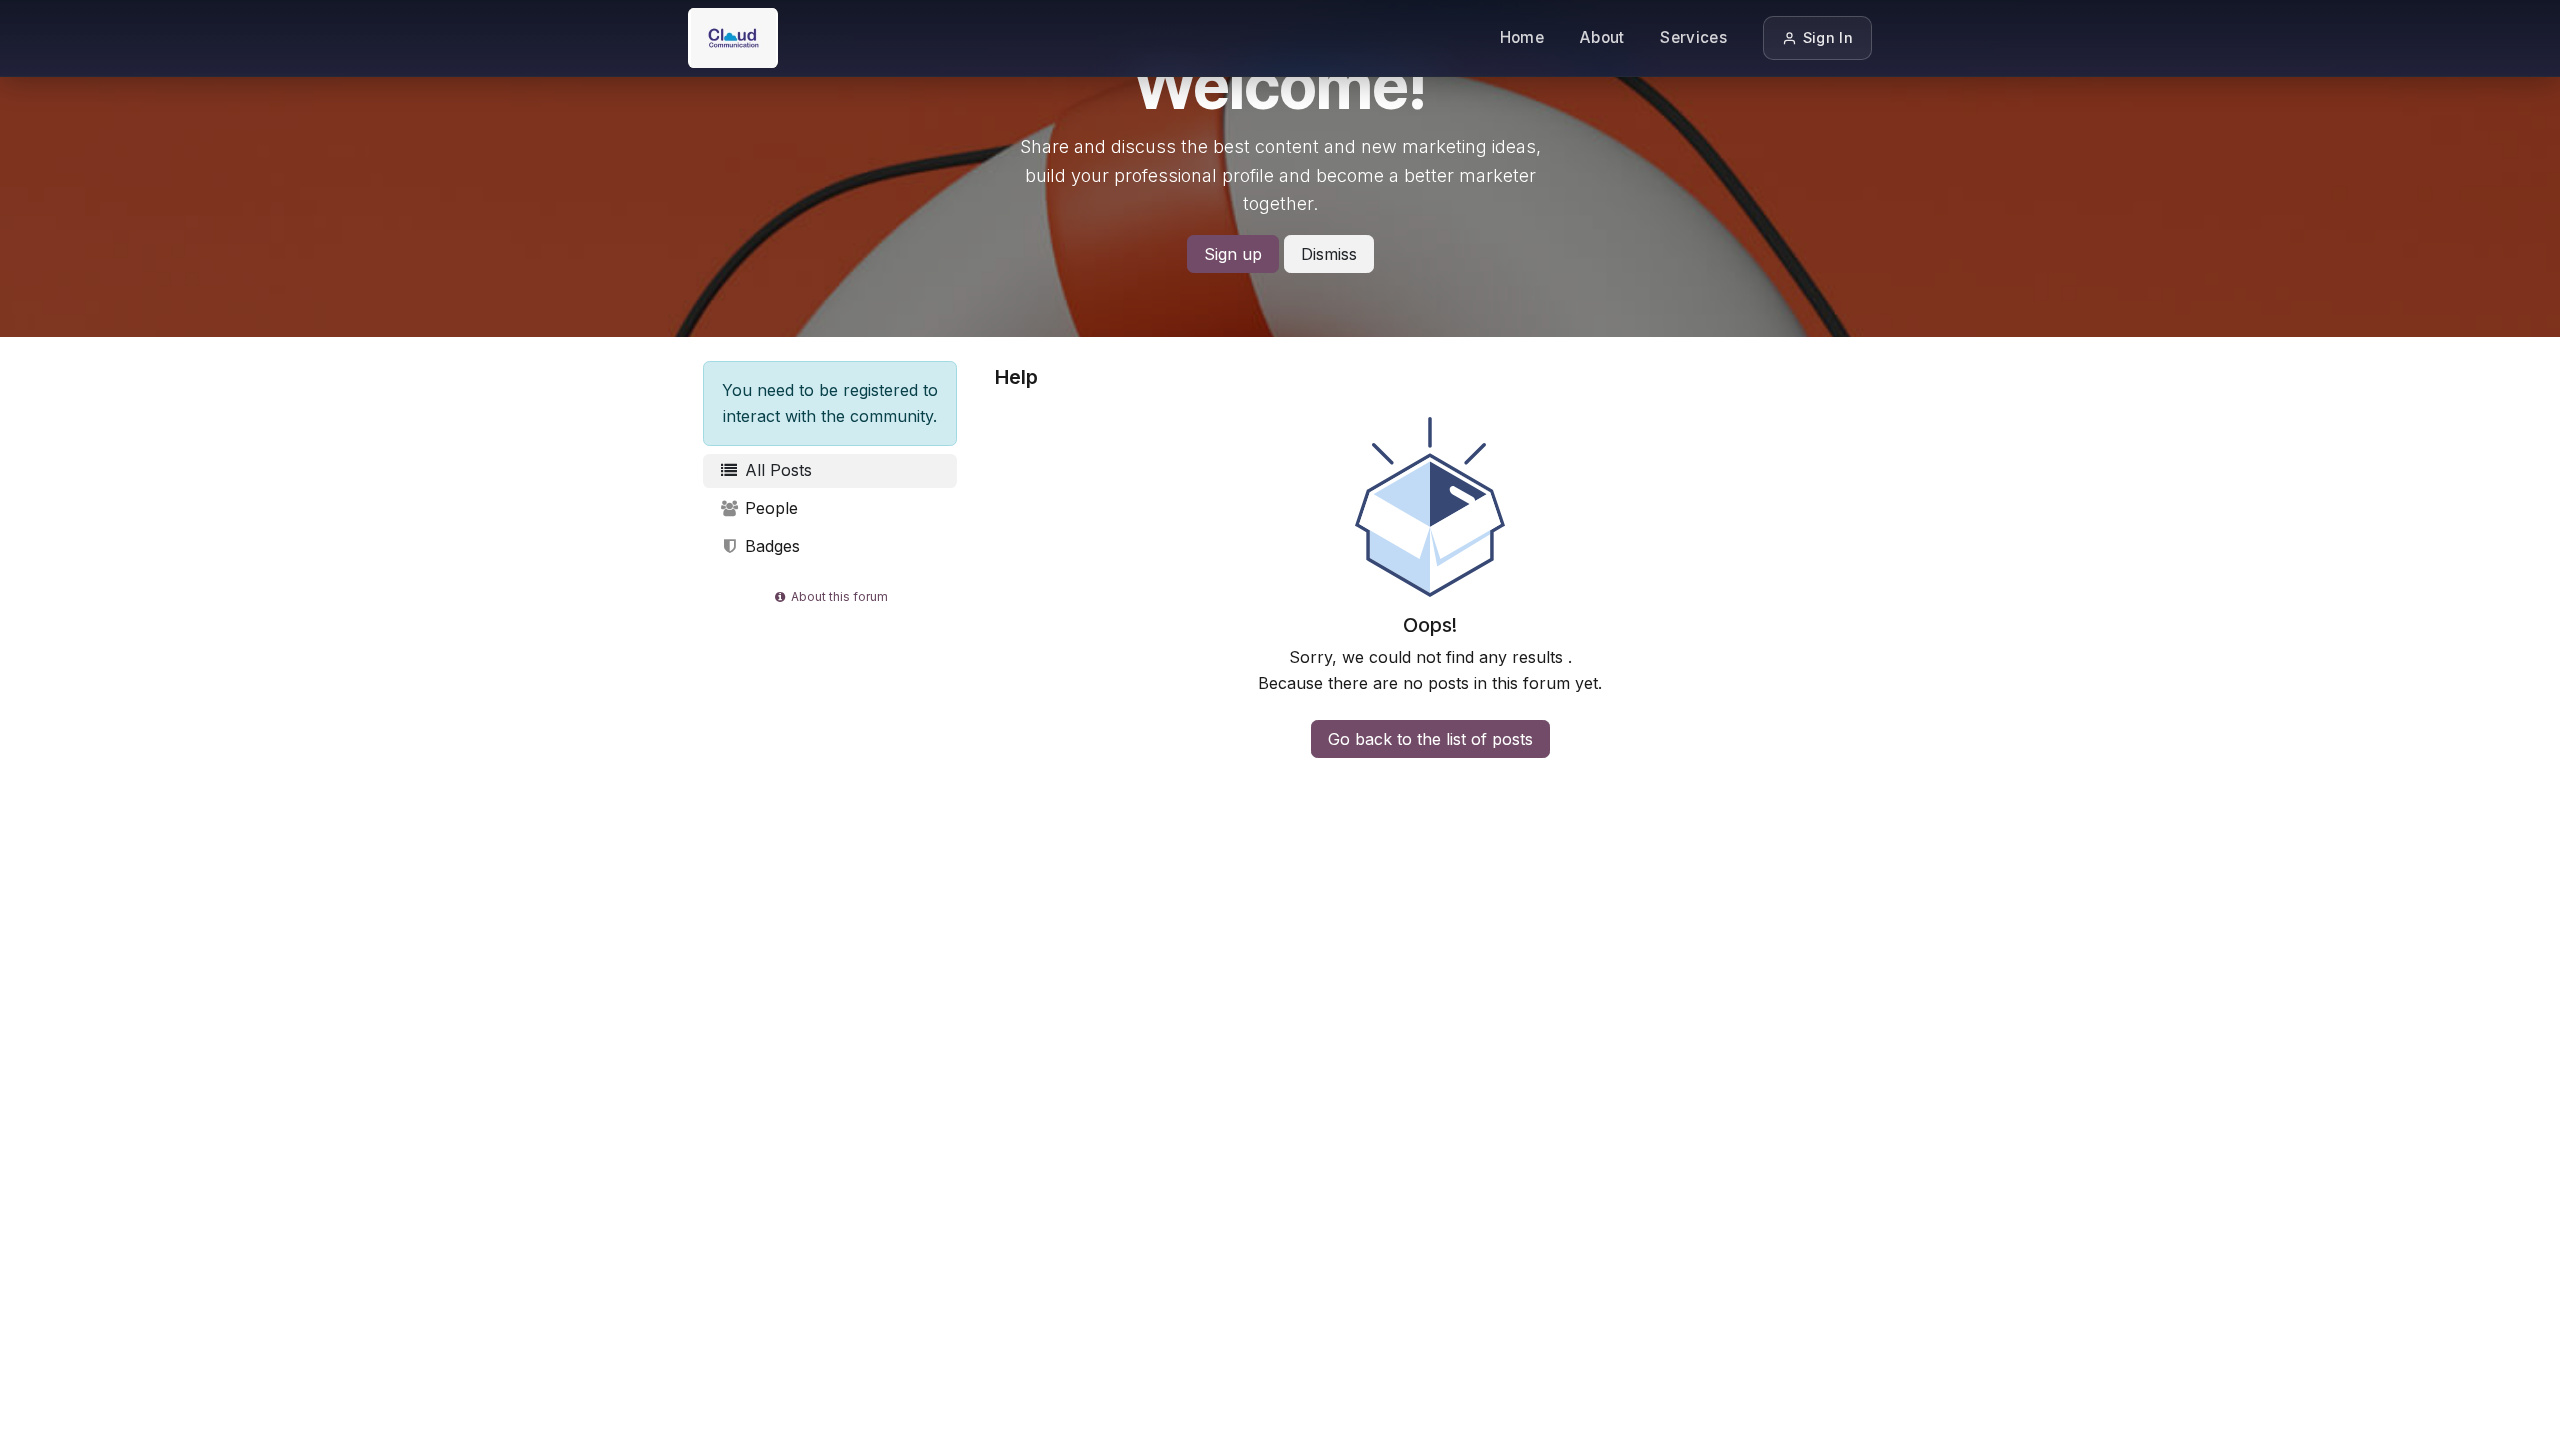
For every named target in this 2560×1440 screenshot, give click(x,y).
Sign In (1828, 37)
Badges (770, 546)
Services (1693, 37)
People (769, 508)
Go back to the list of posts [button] (1430, 739)
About (1602, 37)
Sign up (1233, 254)
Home (1522, 37)
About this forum (838, 596)
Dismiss (1329, 254)
